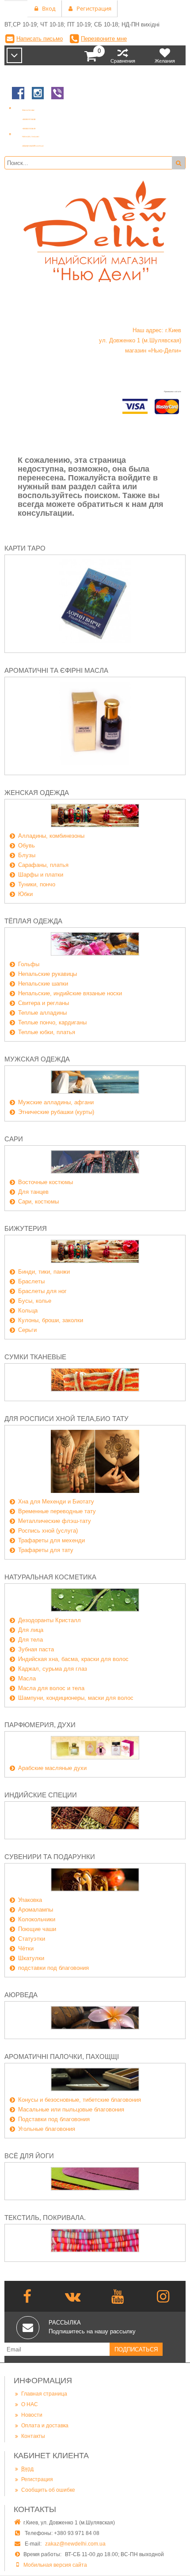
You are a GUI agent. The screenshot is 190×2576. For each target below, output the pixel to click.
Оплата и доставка (45, 2426)
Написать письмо (40, 39)
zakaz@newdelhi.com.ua (75, 2544)
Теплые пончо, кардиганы (52, 1022)
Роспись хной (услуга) (48, 1531)
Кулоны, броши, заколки (51, 1320)
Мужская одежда (37, 1059)
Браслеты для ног (42, 1291)
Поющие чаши (37, 1929)
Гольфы (29, 964)
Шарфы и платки (41, 875)
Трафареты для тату (46, 1550)
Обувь (27, 846)
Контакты (33, 2436)
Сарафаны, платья (43, 865)
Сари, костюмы (38, 1202)
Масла (27, 1678)
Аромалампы (36, 1910)
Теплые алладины (42, 1013)
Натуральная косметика (50, 1577)
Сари (14, 1139)
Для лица (31, 1630)
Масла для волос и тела (51, 1688)
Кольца (28, 1310)
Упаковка (30, 1900)
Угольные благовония (47, 2129)
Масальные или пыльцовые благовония (71, 2109)
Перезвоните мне (104, 39)
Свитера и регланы (44, 1003)
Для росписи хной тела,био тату (66, 1419)
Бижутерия (26, 1228)
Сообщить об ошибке (48, 2490)
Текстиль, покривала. (45, 2218)
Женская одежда (37, 793)
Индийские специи (41, 1795)
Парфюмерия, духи (40, 1725)
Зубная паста (36, 1649)
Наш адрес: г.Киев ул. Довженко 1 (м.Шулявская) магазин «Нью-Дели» (140, 340)
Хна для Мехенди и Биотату (56, 1502)
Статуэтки (32, 1939)
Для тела (30, 1640)
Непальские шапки (43, 984)
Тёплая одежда (33, 921)
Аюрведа (21, 1995)
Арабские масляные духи (52, 1768)
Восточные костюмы (46, 1182)
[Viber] (57, 100)
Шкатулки (31, 1958)
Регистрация (37, 2479)
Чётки (26, 1948)
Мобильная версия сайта (55, 2565)
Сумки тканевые (35, 1357)
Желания (165, 61)
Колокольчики (37, 1919)
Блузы (27, 855)
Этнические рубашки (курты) (56, 1112)
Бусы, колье (35, 1301)
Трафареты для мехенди (51, 1540)
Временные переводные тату (57, 1511)
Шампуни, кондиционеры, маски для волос (76, 1698)
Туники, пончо (37, 884)
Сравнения (123, 61)
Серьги (27, 1330)
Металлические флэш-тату (55, 1521)
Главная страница (44, 2394)
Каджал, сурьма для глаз (53, 1669)
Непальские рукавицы (47, 974)
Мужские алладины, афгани (56, 1102)
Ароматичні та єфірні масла (56, 670)
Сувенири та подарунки (50, 1857)
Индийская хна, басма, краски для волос (73, 1659)
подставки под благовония (53, 1968)
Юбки (25, 894)
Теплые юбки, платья (47, 1032)
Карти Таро (25, 548)
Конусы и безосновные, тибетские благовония (80, 2100)
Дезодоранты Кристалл (49, 1620)
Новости (32, 2415)
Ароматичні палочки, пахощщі (62, 2057)
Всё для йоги (29, 2156)
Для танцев (33, 1192)
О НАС (30, 2404)
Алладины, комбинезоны (51, 836)
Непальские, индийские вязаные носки (70, 993)
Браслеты (31, 1281)
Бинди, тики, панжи (44, 1272)
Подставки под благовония (54, 2119)
